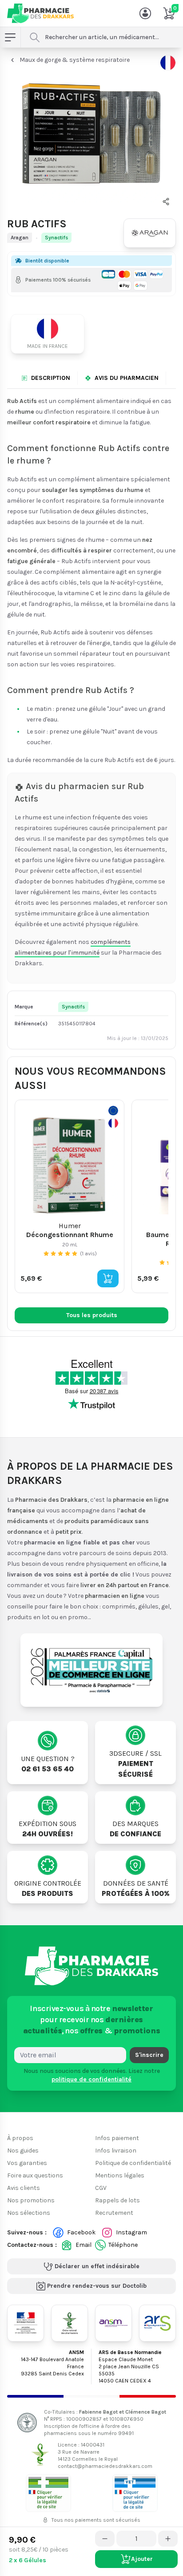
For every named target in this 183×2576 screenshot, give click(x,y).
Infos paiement (117, 2138)
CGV (101, 2188)
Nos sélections (29, 2213)
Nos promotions (31, 2200)
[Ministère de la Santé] (26, 2323)
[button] (166, 202)
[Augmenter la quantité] (168, 2539)
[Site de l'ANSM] (113, 2323)
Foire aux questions (35, 2175)
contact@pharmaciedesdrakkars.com (105, 2466)
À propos (20, 2138)
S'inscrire (149, 2054)
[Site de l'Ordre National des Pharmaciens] (70, 2323)
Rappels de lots (117, 2200)
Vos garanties (27, 2163)
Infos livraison (116, 2151)
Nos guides (23, 2151)
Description (51, 378)
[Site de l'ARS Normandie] (157, 2323)
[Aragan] (150, 233)
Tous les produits (92, 1315)
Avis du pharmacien (127, 378)
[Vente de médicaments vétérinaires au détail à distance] (135, 2493)
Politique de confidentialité (133, 2163)
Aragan (20, 238)
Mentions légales (120, 2175)
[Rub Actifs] (91, 132)
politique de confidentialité (91, 2079)
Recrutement (114, 2213)
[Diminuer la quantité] (105, 2539)
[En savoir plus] (168, 63)
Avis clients (24, 2188)
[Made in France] (51, 334)
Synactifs (56, 238)
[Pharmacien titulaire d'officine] (48, 2493)
